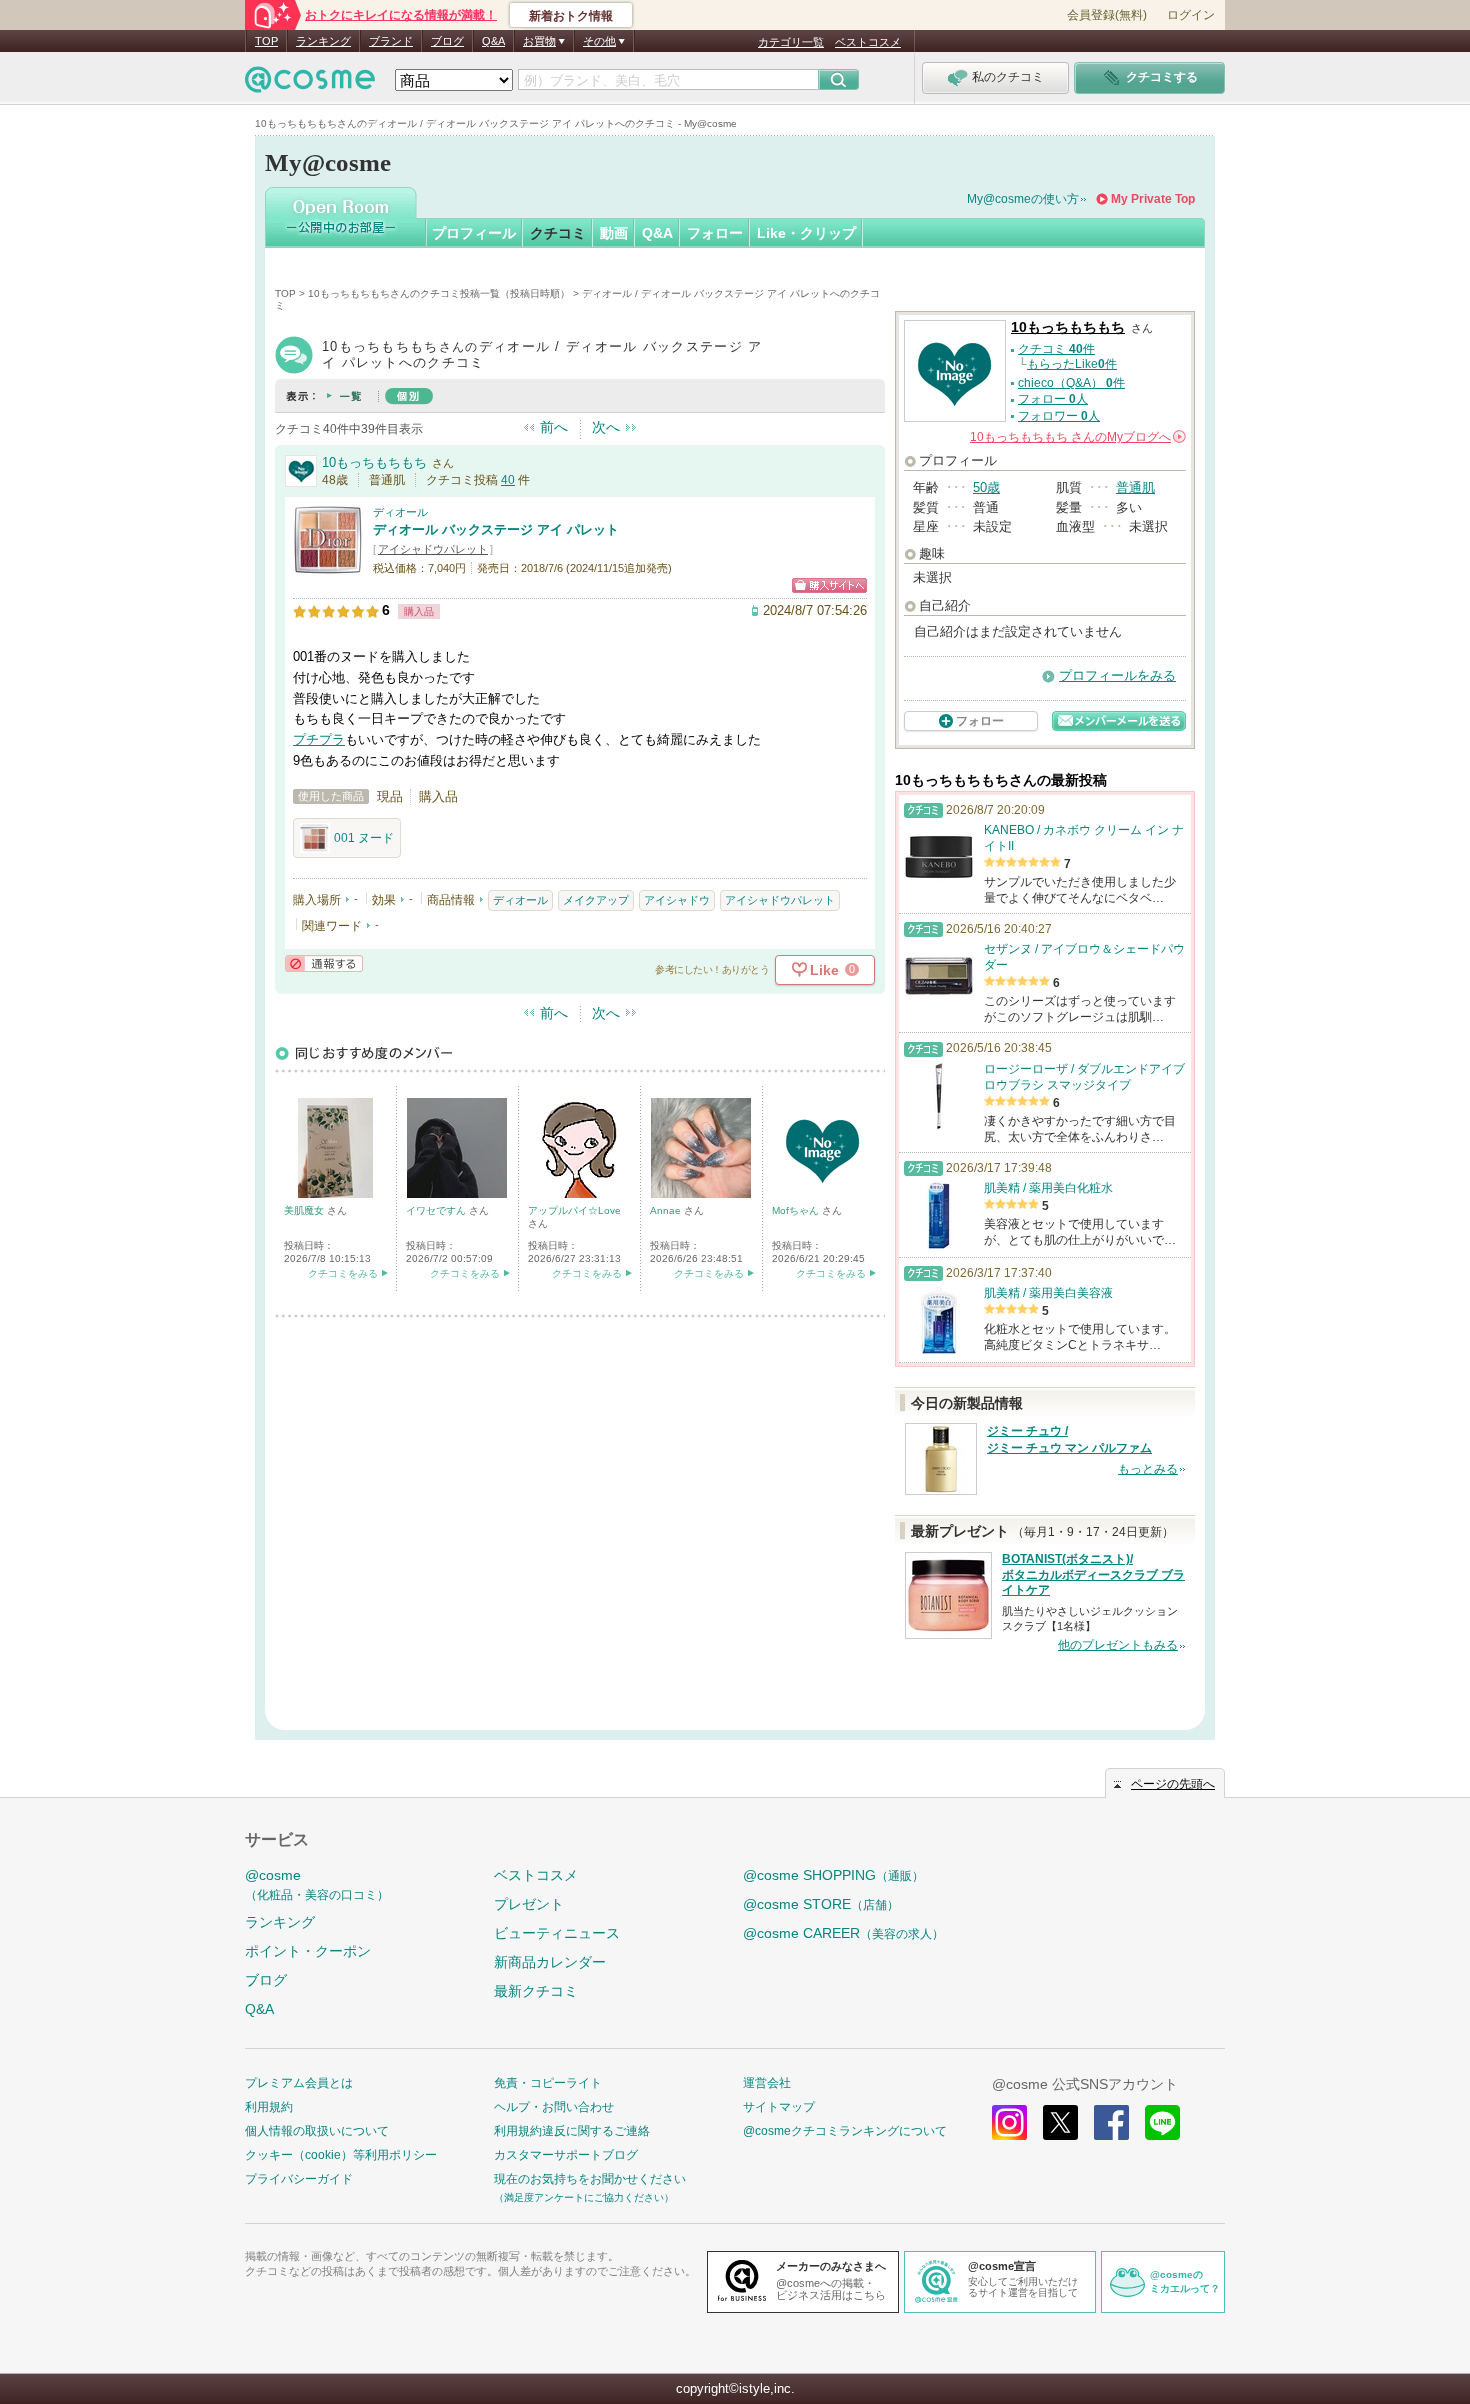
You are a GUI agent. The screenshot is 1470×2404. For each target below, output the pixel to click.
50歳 (986, 487)
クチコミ (558, 233)
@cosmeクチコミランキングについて (845, 2131)
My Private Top (1153, 199)
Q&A (493, 41)
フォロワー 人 (1059, 416)
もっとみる (1148, 1469)
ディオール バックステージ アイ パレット (496, 529)
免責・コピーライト (548, 2083)
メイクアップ (596, 900)
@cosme (317, 1884)
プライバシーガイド (299, 2179)
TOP (266, 41)
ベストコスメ (868, 42)
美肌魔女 (305, 1210)
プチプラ (319, 739)
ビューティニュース (557, 1933)
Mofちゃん (797, 1210)
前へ (554, 427)
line (1162, 2122)
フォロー (715, 233)
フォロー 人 (1053, 399)
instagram (1009, 2122)
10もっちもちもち (374, 462)
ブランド (391, 41)
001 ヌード (364, 838)
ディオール (400, 512)
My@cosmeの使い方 (1023, 199)
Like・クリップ (806, 233)
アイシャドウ (677, 900)
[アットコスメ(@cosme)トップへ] (310, 84)
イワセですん (437, 1210)
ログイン (1191, 15)
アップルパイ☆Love (574, 1210)
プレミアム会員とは (299, 2083)
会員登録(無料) (1107, 15)
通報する (324, 963)
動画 (614, 233)
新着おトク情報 (571, 16)
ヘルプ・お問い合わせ (554, 2107)
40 (508, 480)
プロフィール (474, 233)
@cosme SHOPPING (833, 1875)
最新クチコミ (536, 1991)
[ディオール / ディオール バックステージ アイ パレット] (328, 566)
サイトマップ (779, 2107)
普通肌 (1135, 487)
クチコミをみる (343, 1273)
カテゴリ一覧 (791, 42)
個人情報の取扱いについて (317, 2131)
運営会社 (767, 2083)
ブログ (447, 41)
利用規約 (269, 2107)
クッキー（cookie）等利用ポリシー (341, 2155)
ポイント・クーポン (308, 1951)
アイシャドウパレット (433, 549)
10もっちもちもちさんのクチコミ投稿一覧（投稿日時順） (439, 293)
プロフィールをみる (1117, 675)
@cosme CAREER (843, 1933)
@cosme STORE (821, 1904)
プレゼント (529, 1904)
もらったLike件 (1072, 364)
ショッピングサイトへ (829, 585)
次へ (606, 427)
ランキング (323, 41)
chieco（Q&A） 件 (1071, 383)
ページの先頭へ (1173, 1784)
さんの (1076, 437)
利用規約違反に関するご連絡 (572, 2131)
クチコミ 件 (1056, 349)
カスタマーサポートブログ (566, 2155)
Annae (667, 1210)
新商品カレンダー (550, 1962)
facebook (1111, 2122)
